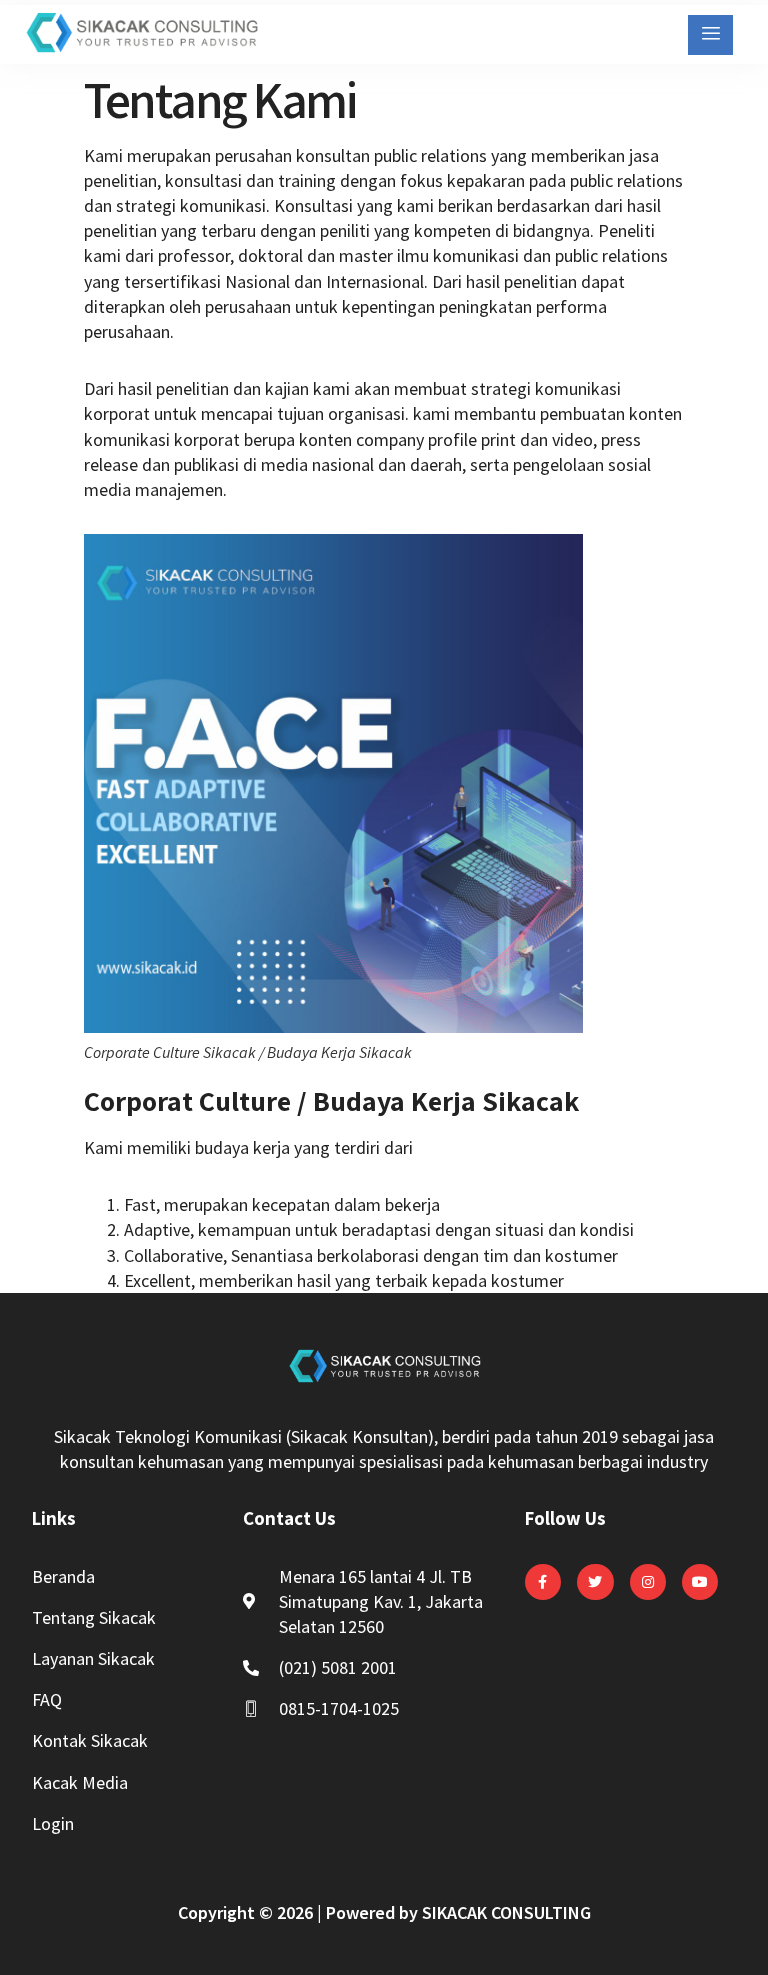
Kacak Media (80, 1782)
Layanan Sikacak (93, 1658)
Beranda (63, 1576)
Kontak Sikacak (90, 1740)
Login (53, 1823)
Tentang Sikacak (94, 1617)
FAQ (47, 1699)
